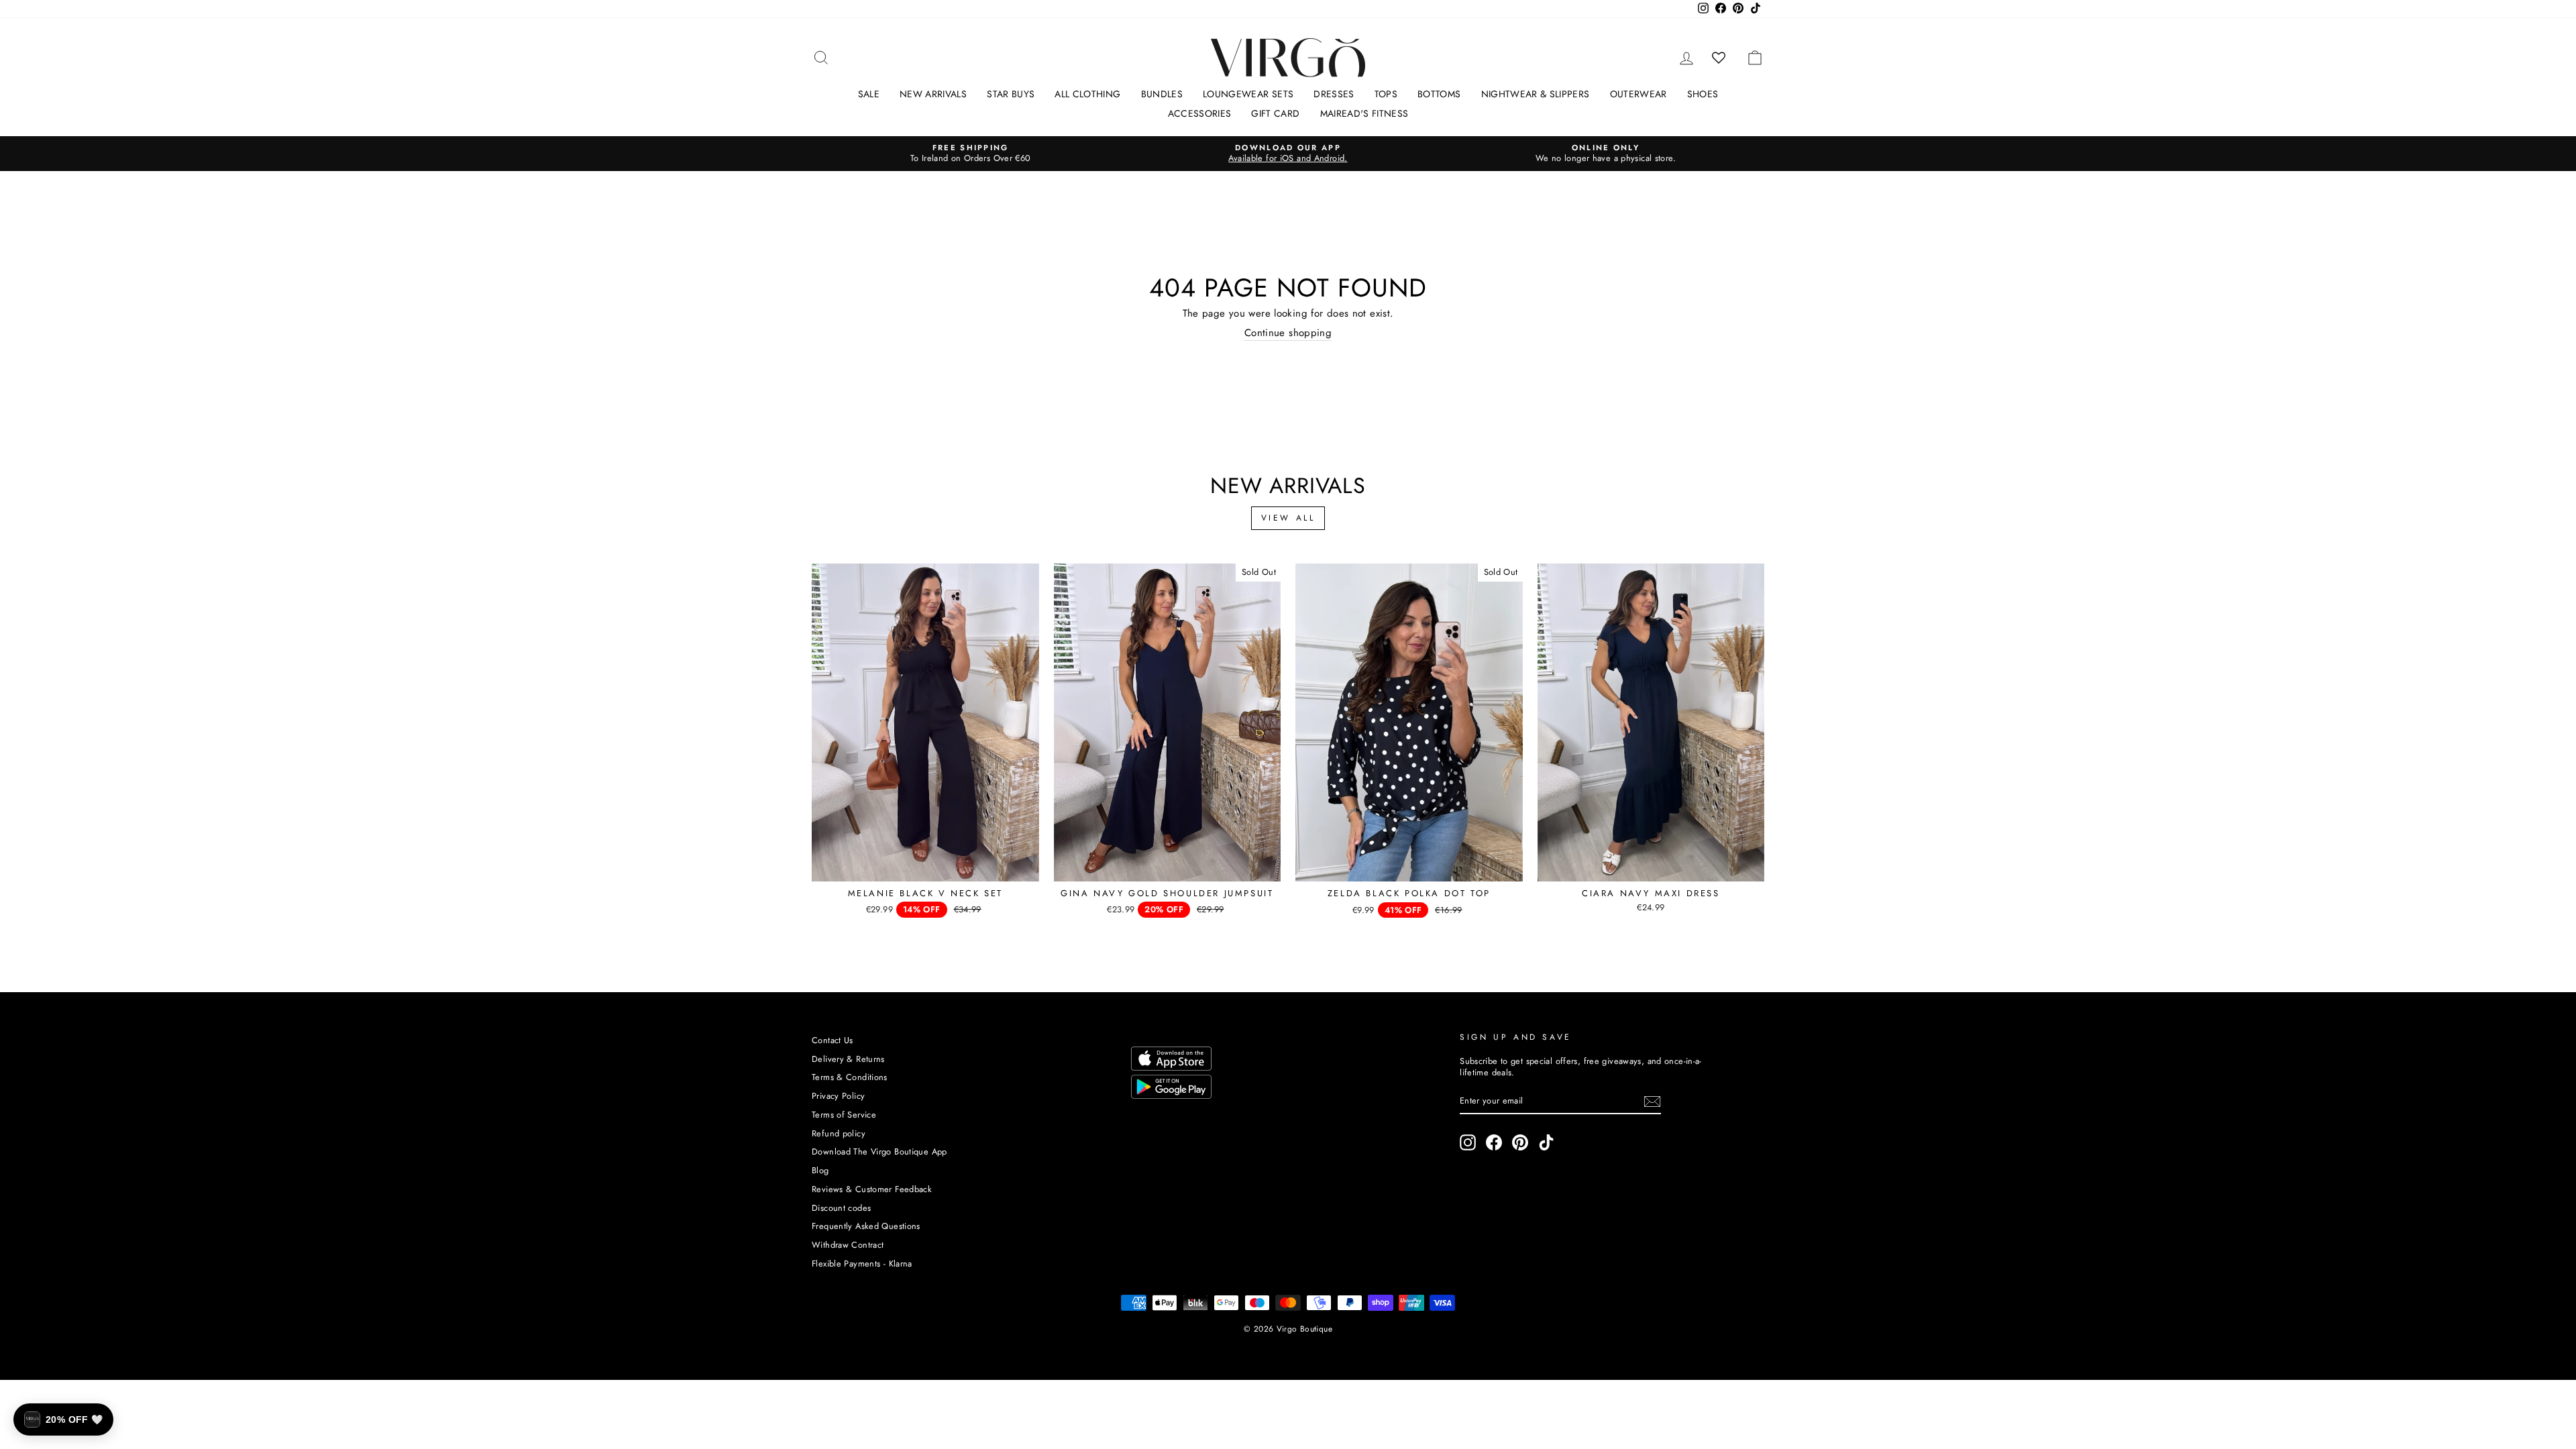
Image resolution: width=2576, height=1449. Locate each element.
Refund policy (839, 1133)
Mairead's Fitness (1364, 113)
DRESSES (1334, 94)
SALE (869, 94)
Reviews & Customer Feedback (872, 1189)
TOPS (1386, 94)
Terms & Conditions (850, 1077)
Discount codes (841, 1208)
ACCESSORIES (1200, 113)
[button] (63, 1419)
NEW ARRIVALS (933, 94)
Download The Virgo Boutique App (879, 1151)
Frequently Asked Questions (866, 1226)
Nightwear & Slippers (1536, 94)
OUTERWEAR (1639, 94)
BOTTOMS (1439, 94)
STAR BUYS (1011, 94)
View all (1288, 518)
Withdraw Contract (848, 1245)
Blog (820, 1170)
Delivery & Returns (848, 1059)
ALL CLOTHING (1087, 94)
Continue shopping (1288, 333)
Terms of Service (844, 1115)
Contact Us (833, 1040)
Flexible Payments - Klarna (862, 1264)
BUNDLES (1162, 94)
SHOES (1703, 94)
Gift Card (1275, 113)
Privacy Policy (838, 1096)
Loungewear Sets (1248, 94)
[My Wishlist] (1719, 58)
